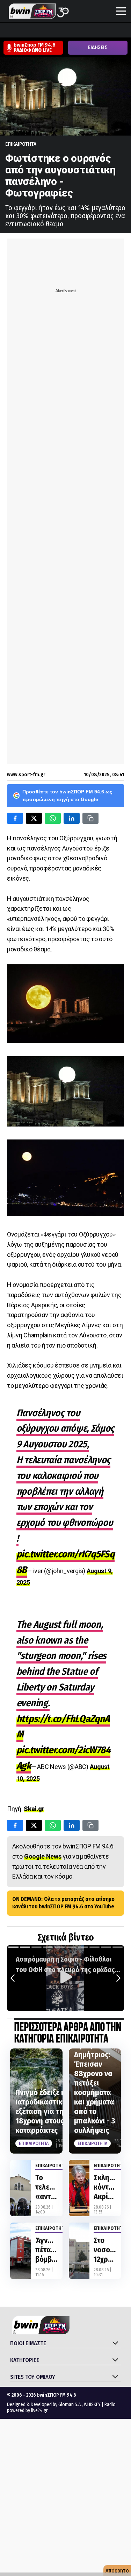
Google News (43, 1856)
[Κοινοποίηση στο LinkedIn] (72, 818)
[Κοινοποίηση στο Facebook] (15, 818)
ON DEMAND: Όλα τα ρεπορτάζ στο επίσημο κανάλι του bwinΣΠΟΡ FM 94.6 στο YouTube (63, 1903)
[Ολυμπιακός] (86, 31)
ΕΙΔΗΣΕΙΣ (98, 47)
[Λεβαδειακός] (73, 31)
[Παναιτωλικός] (126, 31)
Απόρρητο (117, 2571)
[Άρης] (20, 31)
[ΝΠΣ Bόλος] (60, 31)
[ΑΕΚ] (7, 31)
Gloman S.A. (70, 2405)
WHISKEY (92, 2405)
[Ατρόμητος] (46, 31)
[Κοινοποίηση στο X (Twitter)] (34, 818)
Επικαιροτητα (21, 144)
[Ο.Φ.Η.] (100, 31)
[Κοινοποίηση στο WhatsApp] (53, 818)
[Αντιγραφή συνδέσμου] (90, 818)
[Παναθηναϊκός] (113, 31)
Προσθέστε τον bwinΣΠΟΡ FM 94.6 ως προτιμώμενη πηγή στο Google (67, 795)
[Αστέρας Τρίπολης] (33, 31)
